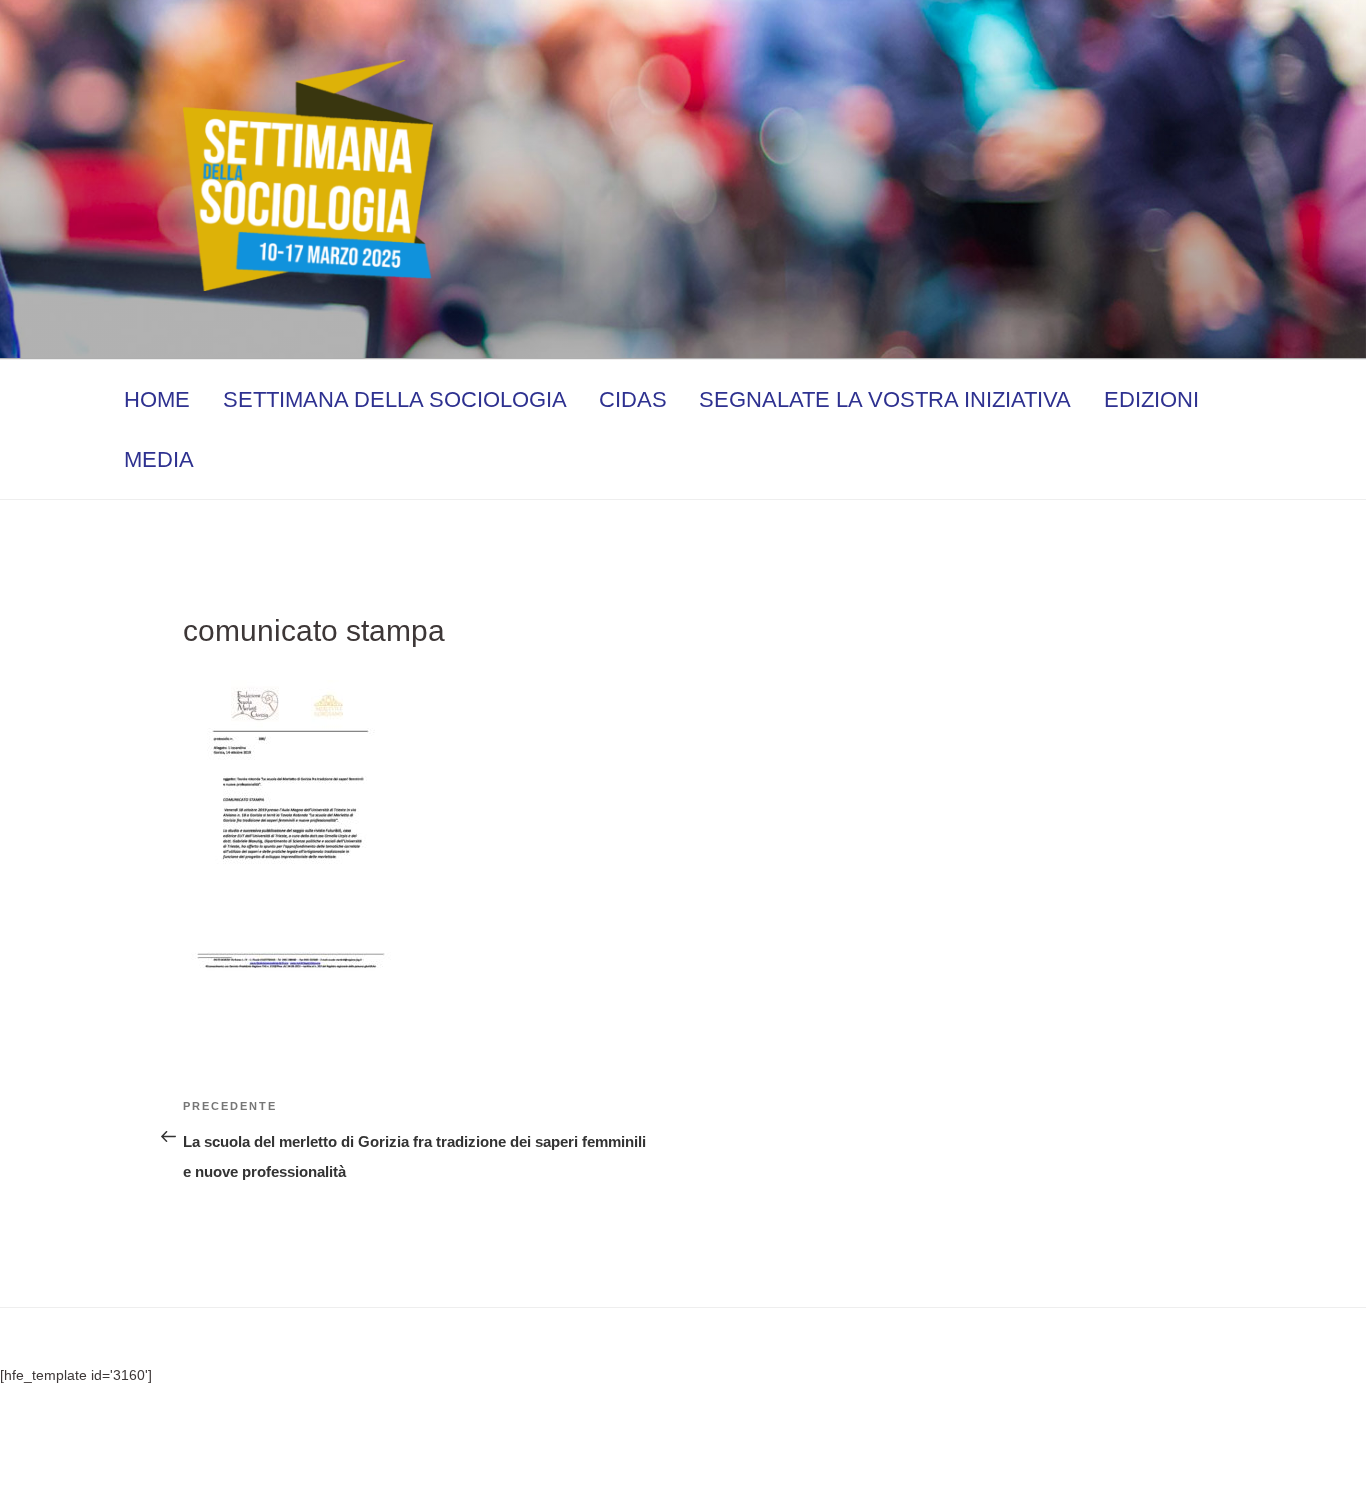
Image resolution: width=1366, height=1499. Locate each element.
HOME (157, 399)
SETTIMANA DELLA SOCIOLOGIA (395, 399)
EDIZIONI (1151, 399)
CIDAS (633, 399)
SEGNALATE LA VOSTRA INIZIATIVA (885, 399)
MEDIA (159, 459)
